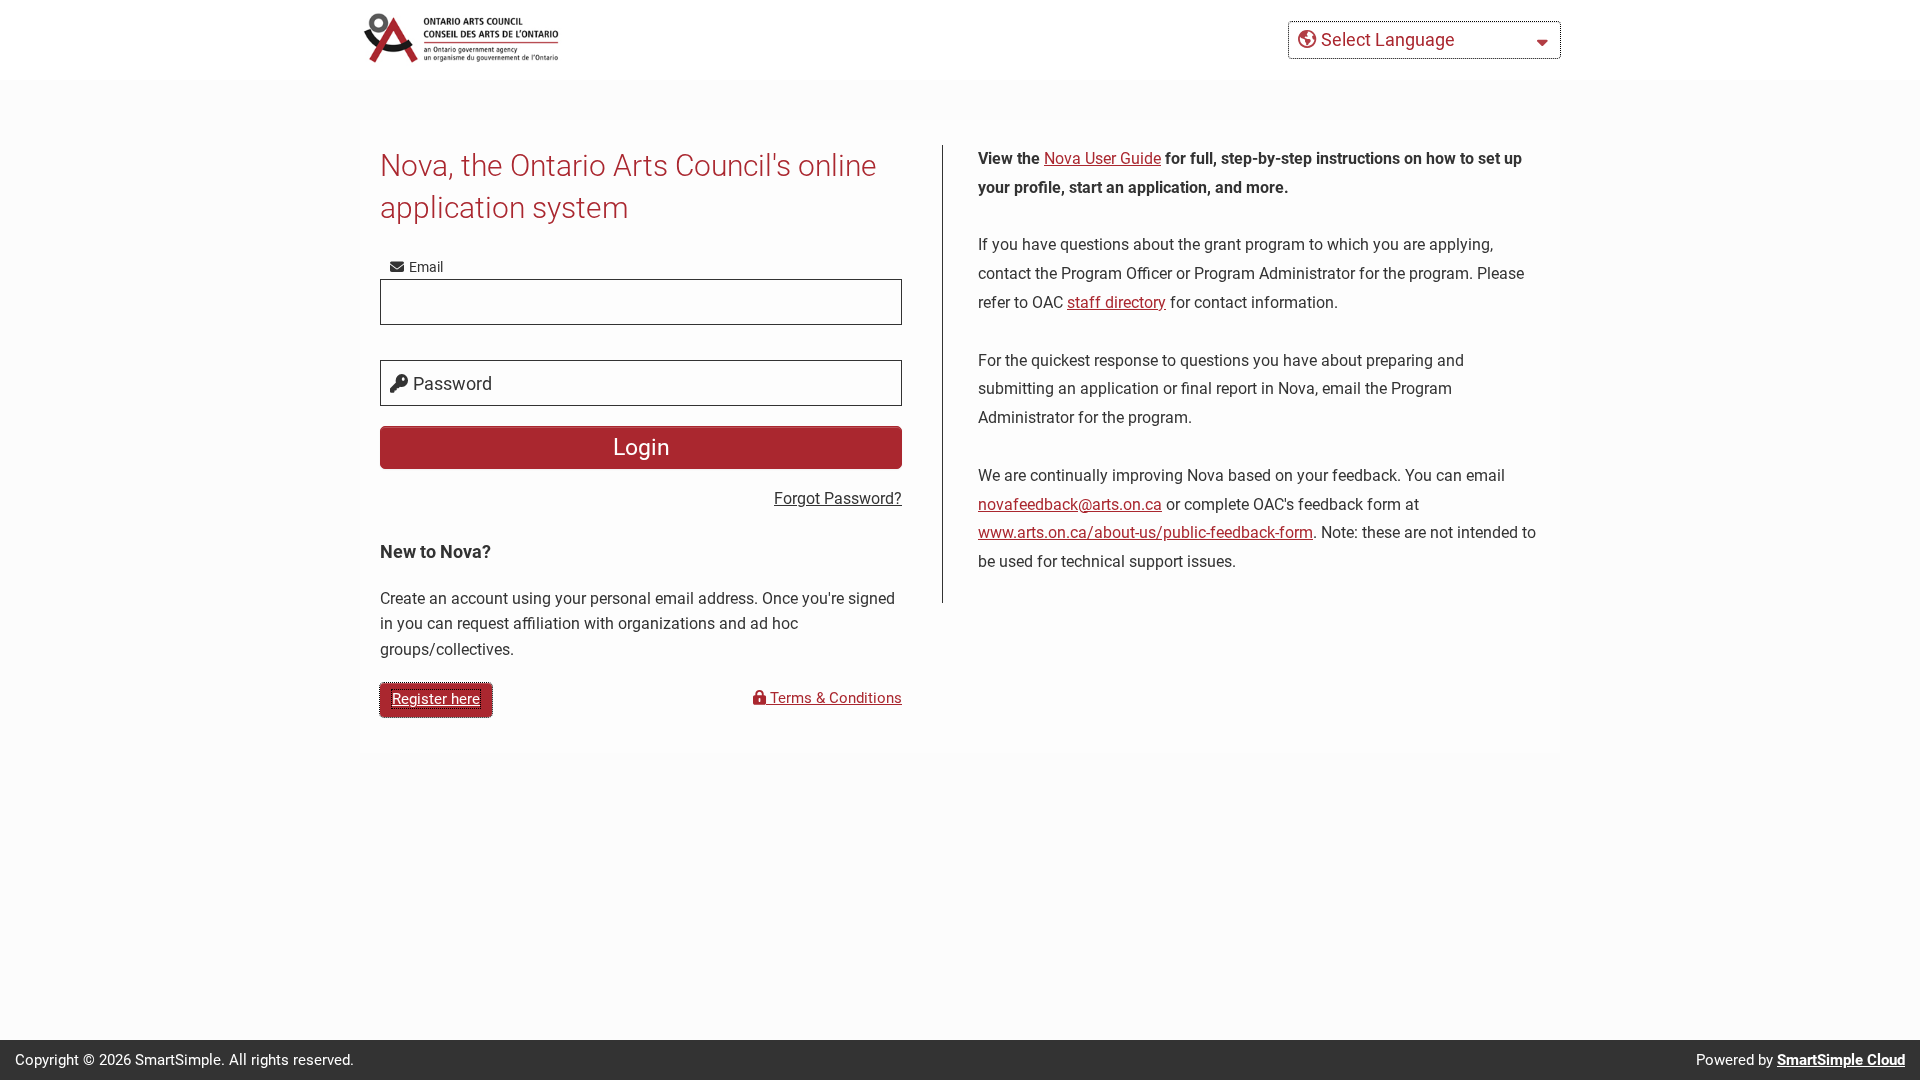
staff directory (1116, 302)
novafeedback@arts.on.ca (1070, 504)
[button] (1424, 40)
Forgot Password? (838, 498)
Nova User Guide (1102, 158)
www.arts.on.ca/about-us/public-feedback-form (1145, 532)
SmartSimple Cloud (1841, 1060)
